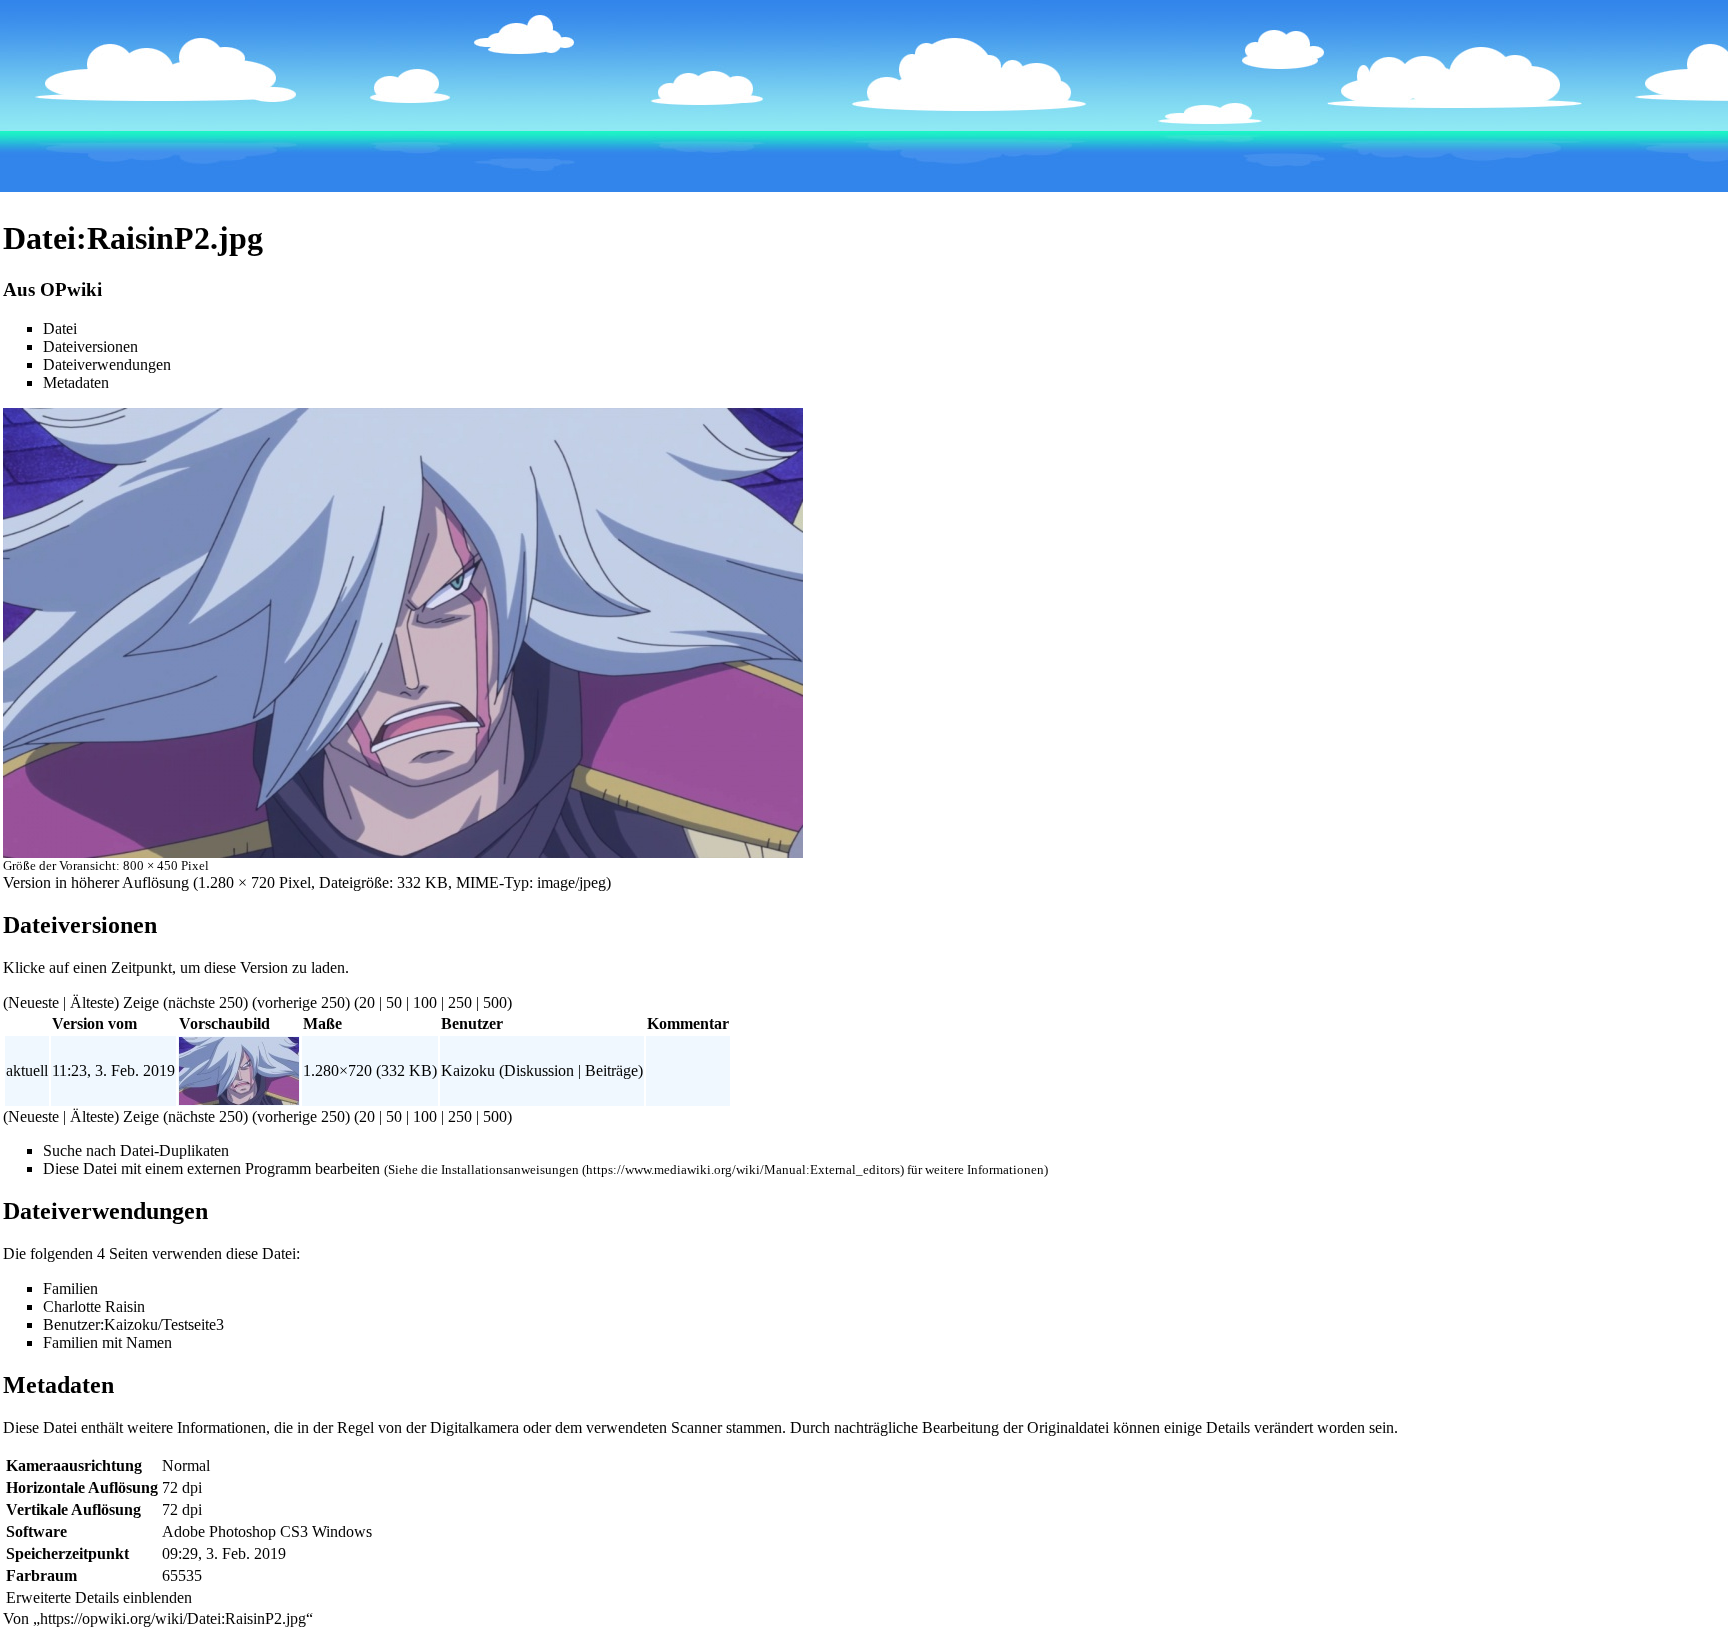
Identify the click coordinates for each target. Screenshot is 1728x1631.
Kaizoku (468, 1070)
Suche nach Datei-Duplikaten (136, 1150)
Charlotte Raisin (94, 1306)
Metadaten (76, 382)
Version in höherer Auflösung (96, 882)
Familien (70, 1288)
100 (425, 1002)
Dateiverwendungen (107, 364)
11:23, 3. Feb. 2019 (113, 1070)
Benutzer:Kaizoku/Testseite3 (133, 1324)
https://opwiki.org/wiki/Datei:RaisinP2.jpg (173, 1618)
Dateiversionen (90, 346)
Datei (60, 328)
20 (367, 1002)
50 (394, 1002)
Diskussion (539, 1070)
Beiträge (611, 1070)
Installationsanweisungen (510, 1169)
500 (495, 1002)
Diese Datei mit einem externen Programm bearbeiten (211, 1168)
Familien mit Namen (107, 1342)
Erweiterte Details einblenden (99, 1597)
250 (460, 1002)
